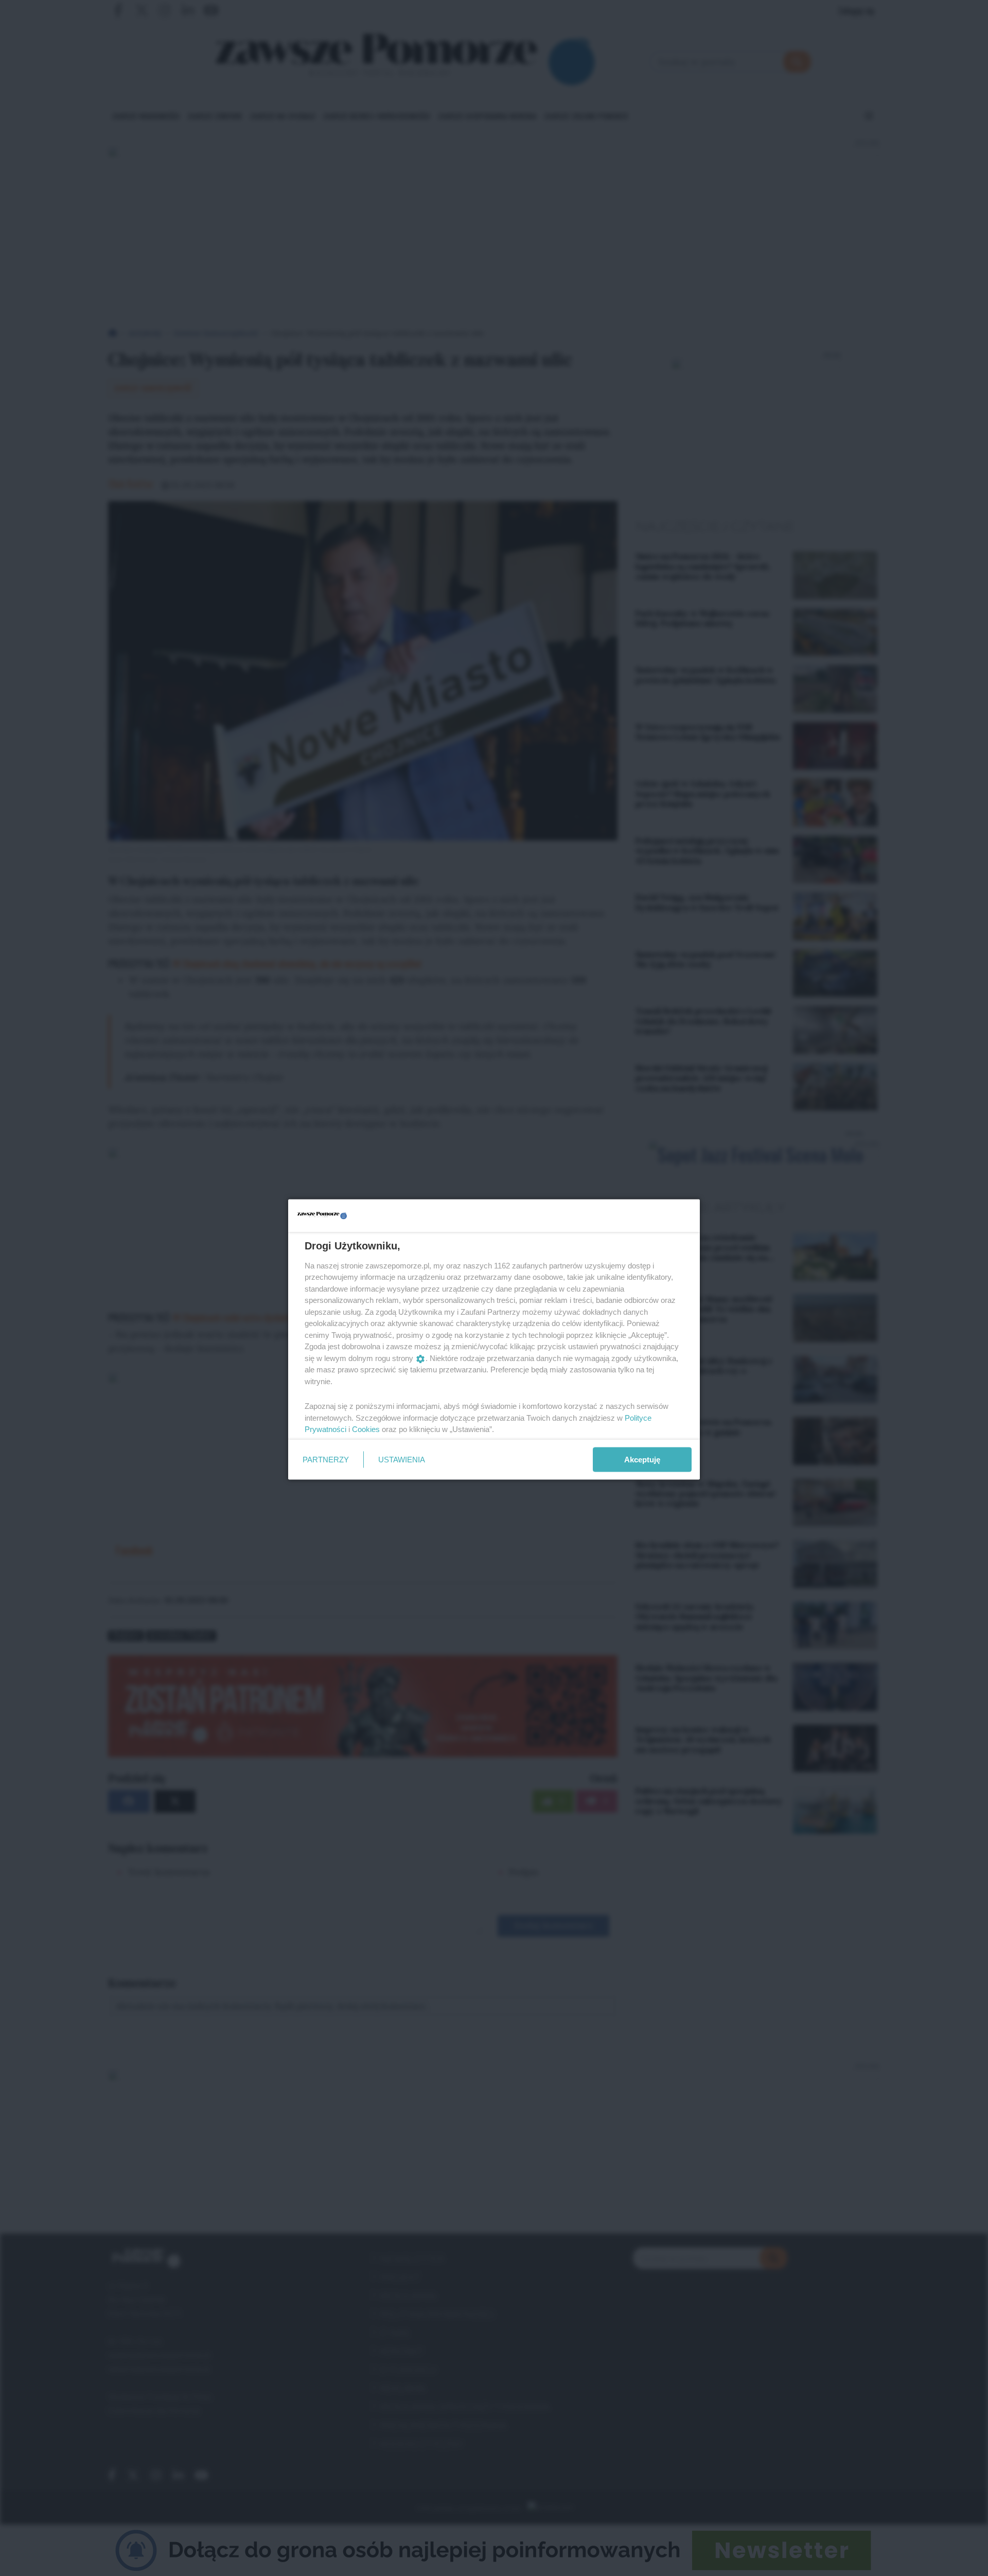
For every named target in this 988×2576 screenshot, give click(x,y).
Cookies (366, 1429)
